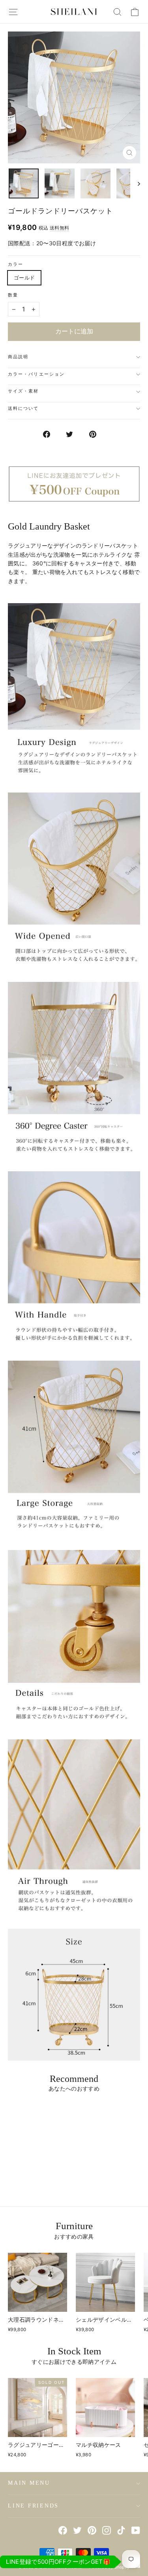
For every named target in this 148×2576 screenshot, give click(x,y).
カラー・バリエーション (36, 374)
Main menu (29, 2483)
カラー (16, 264)
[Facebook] (63, 2530)
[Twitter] (77, 2530)
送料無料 (59, 228)
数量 (13, 295)
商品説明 (18, 357)
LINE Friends (33, 2506)
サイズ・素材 (23, 391)
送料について (23, 408)
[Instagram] (107, 2530)
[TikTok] (121, 2530)
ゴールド (24, 278)
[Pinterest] (92, 2530)
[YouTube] (136, 2530)
